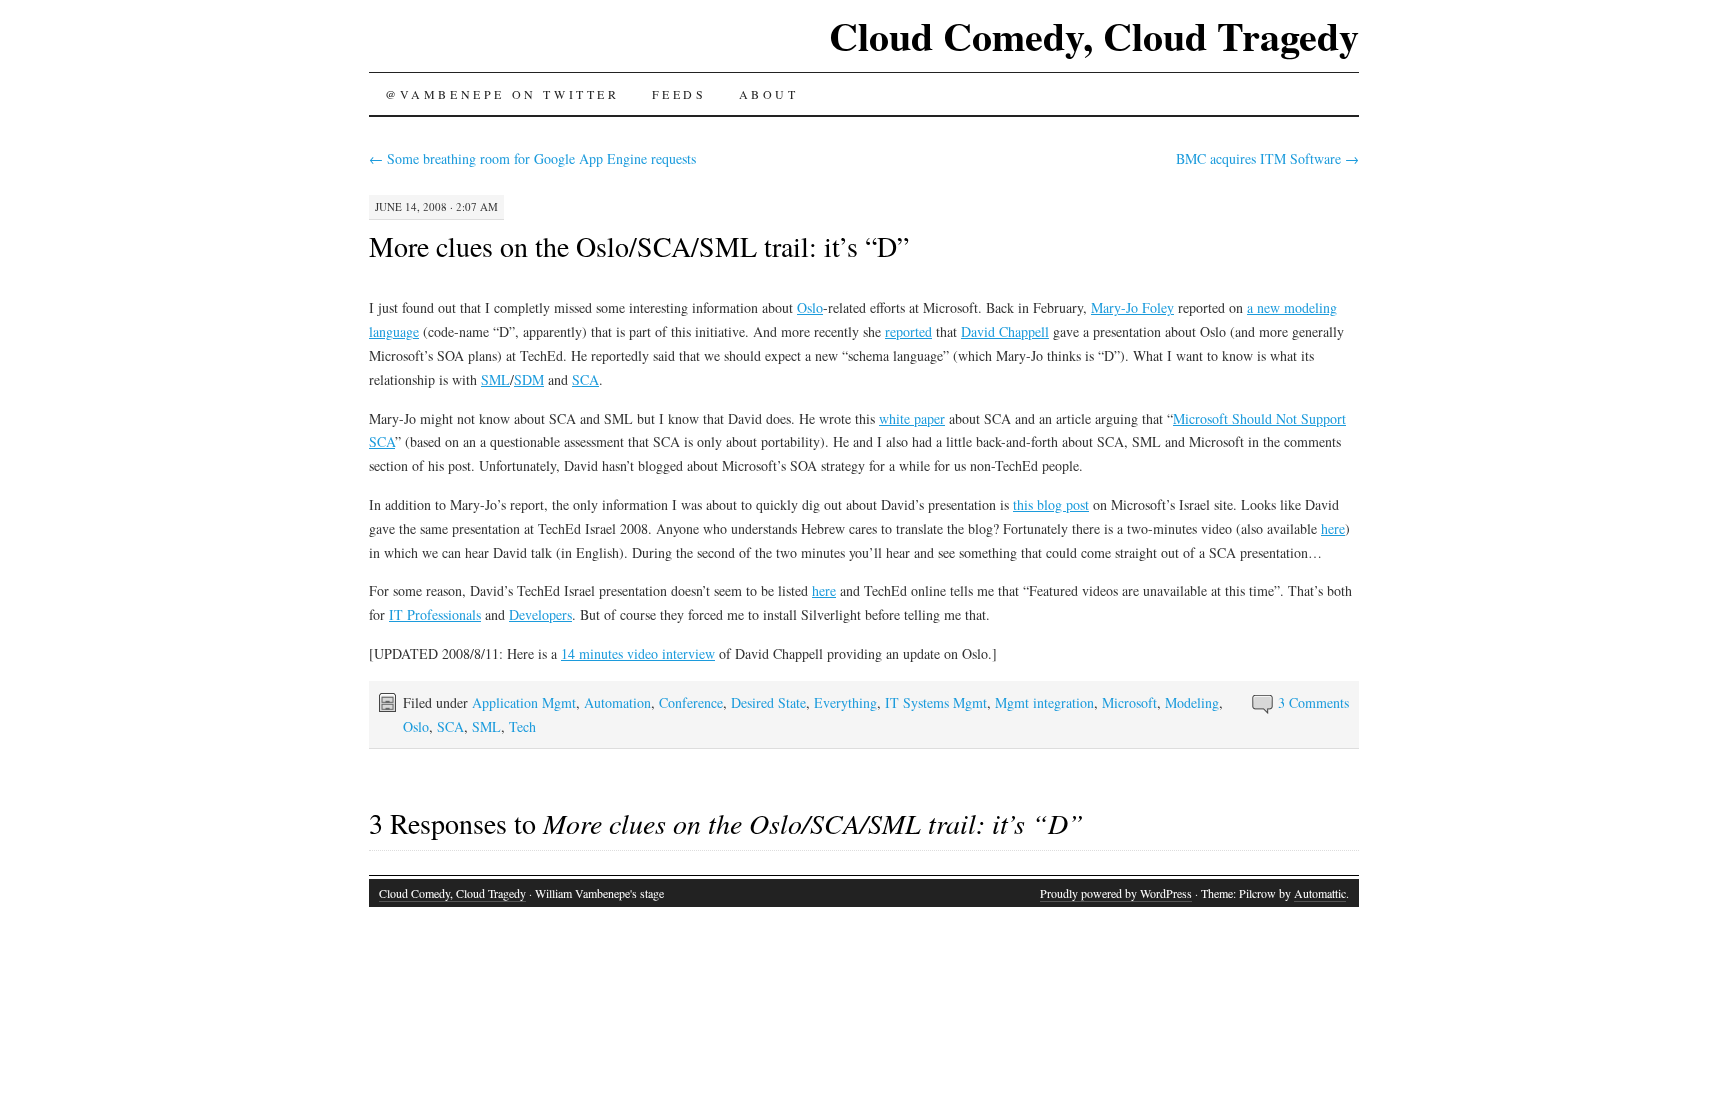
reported (908, 331)
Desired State (768, 702)
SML (495, 379)
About (769, 94)
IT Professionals (435, 614)
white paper (912, 418)
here (1333, 528)
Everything (845, 702)
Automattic (1320, 893)
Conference (691, 702)
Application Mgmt (524, 702)
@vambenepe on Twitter (502, 94)
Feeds (679, 94)
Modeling (1192, 702)
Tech (522, 726)
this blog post (1051, 504)
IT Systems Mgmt (936, 702)
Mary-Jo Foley (1132, 307)
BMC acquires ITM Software (1267, 158)
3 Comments (1313, 702)
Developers (540, 614)
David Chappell (1005, 331)
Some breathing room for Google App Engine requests (532, 158)
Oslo (810, 307)
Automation (617, 702)
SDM (529, 379)
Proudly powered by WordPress (1116, 893)
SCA (585, 379)
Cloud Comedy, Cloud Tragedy (1094, 35)
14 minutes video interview (638, 653)
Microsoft (1129, 702)
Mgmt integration (1044, 702)
